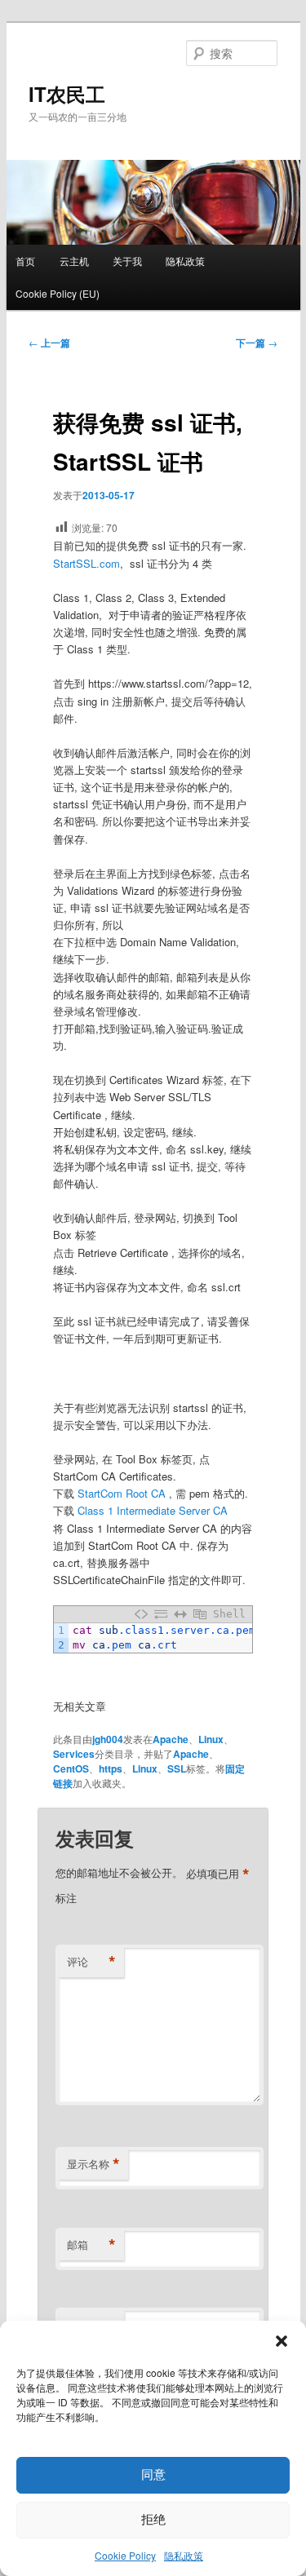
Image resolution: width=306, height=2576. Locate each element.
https (111, 1768)
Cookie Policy (125, 2555)
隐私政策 (184, 2555)
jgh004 (108, 1739)
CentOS (71, 1768)
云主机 (74, 261)
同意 (153, 2474)
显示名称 (93, 2164)
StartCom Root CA (122, 1493)
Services (74, 1754)
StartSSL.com (86, 563)
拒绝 (153, 2519)
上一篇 (49, 343)
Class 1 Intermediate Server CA (153, 1510)
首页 (25, 261)
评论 (91, 1962)
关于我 (127, 261)
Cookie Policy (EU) (58, 293)
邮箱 (91, 2245)
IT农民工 (67, 94)
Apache (171, 1739)
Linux (211, 1739)
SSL (177, 1768)
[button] (282, 2341)
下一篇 (257, 343)
